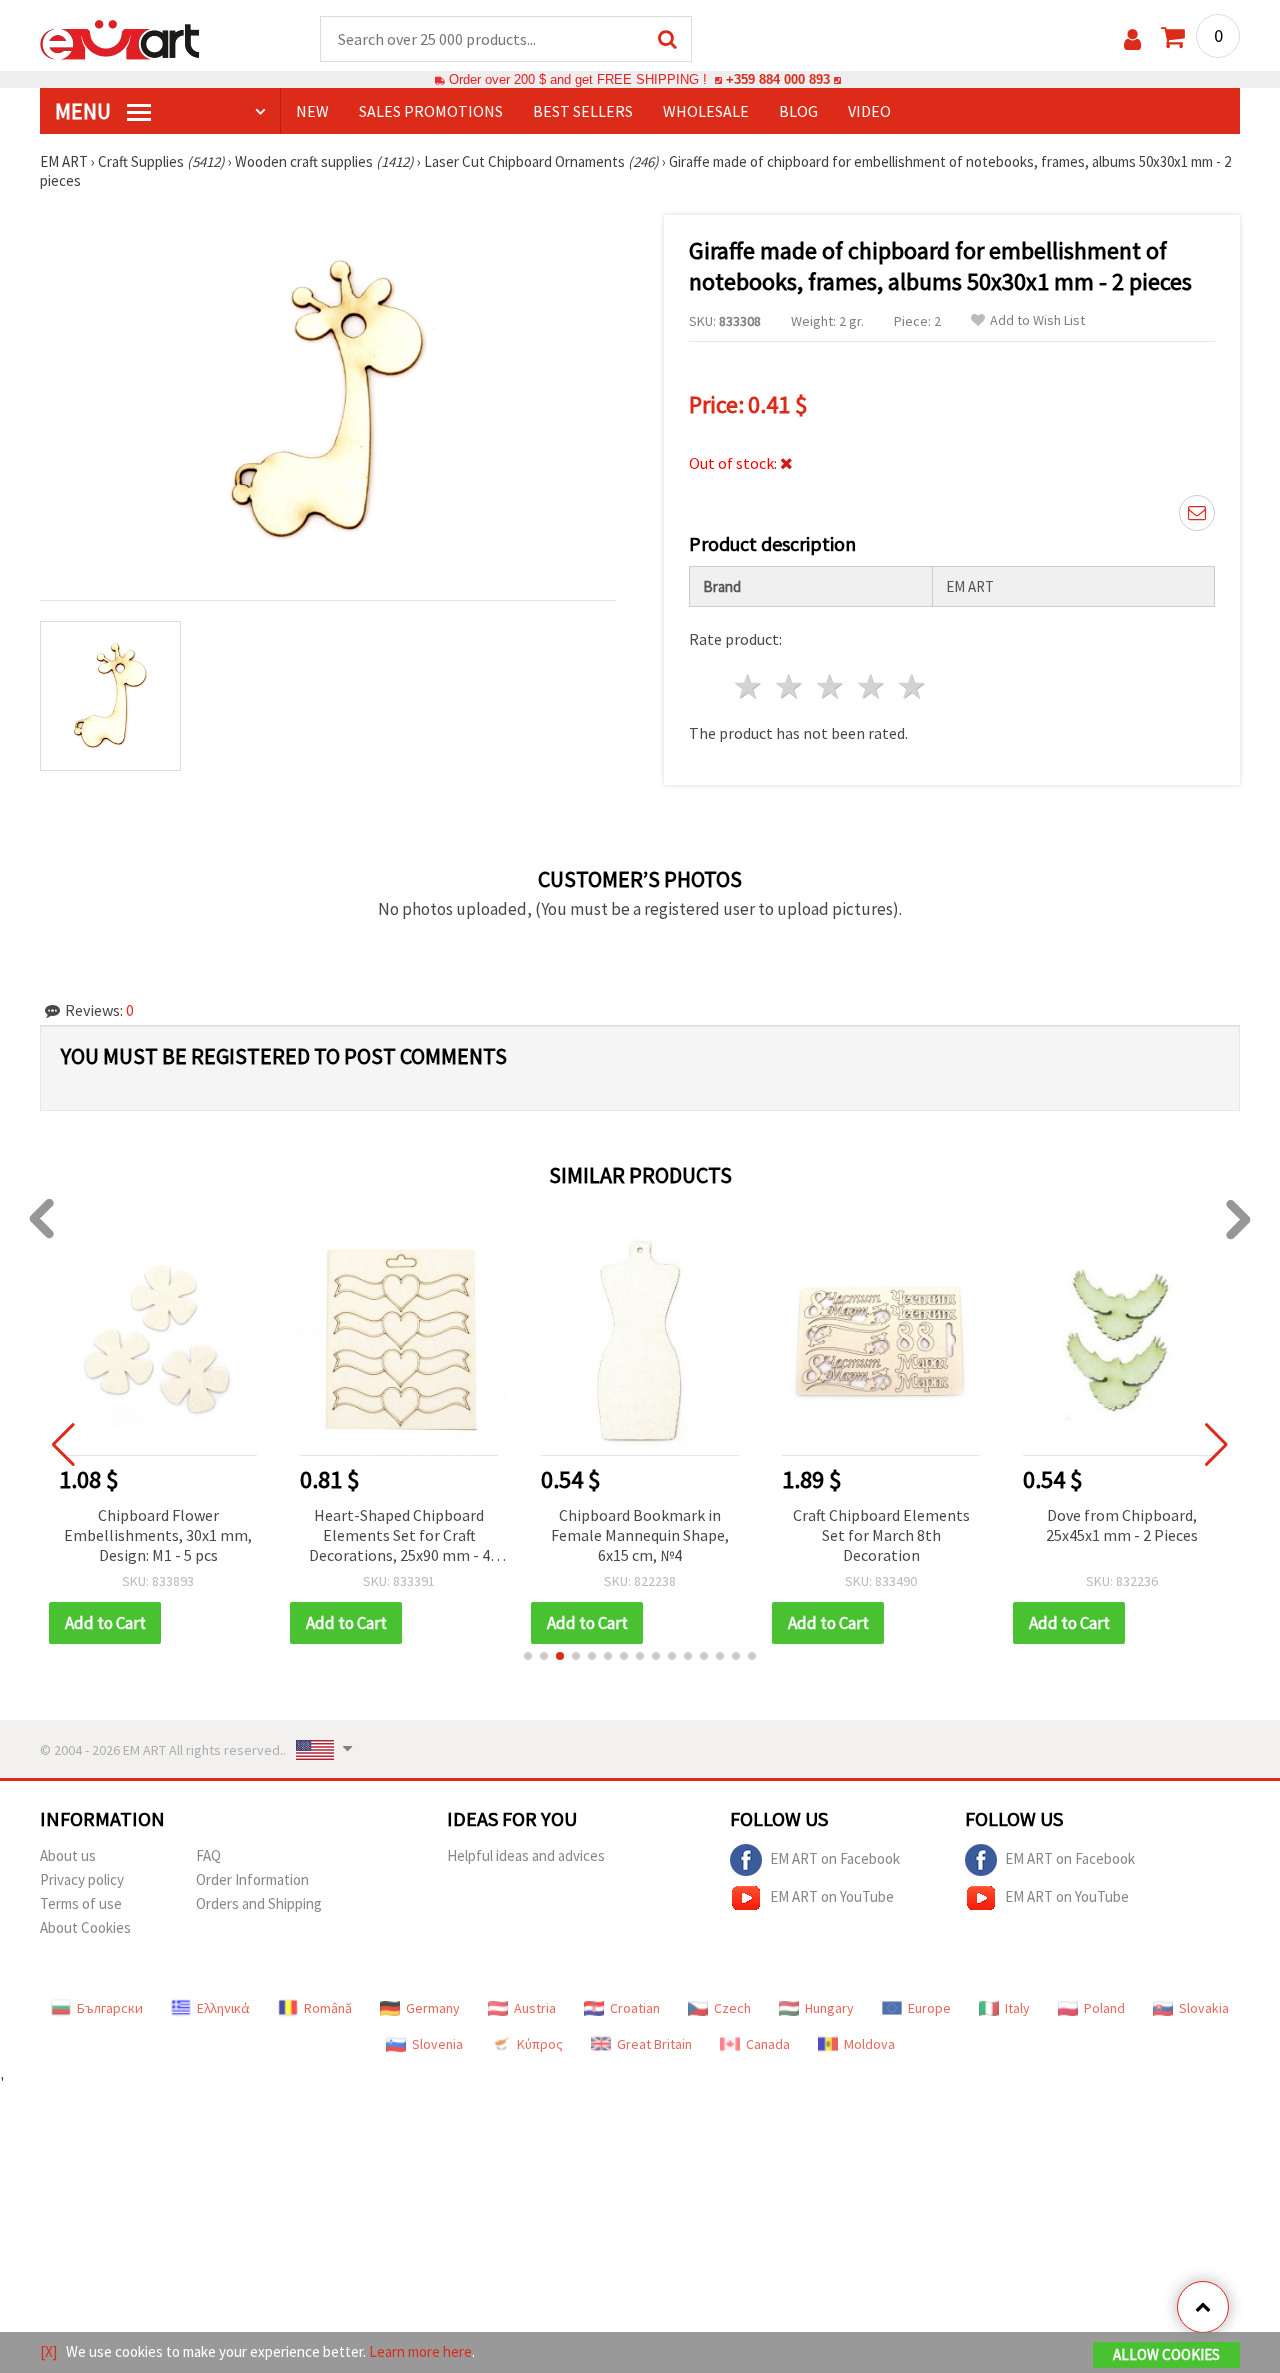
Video (869, 111)
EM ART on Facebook (835, 1858)
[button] (528, 1656)
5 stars (912, 686)
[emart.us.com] (120, 38)
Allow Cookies (1166, 2354)
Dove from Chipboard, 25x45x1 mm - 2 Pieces (1122, 1525)
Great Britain (654, 2044)
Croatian (635, 2008)
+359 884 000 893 (778, 79)
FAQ (208, 1855)
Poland (1104, 2008)
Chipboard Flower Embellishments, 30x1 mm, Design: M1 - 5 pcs (158, 1535)
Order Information (252, 1879)
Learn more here (420, 2351)
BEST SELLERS (583, 111)
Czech (732, 2008)
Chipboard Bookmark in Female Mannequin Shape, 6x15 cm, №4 (640, 1535)
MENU (85, 111)
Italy (1017, 2008)
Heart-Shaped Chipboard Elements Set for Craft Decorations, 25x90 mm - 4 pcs (399, 1536)
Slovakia (1204, 2008)
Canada (768, 2044)
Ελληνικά (223, 2008)
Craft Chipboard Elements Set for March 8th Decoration (881, 1535)
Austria (535, 2008)
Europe (929, 2008)
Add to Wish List (1037, 320)
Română (328, 2008)
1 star (749, 686)
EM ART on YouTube (832, 1896)
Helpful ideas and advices (526, 1855)
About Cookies (85, 1927)
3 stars (831, 686)
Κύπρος (540, 2044)
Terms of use (81, 1903)
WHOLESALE (706, 111)
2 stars (790, 686)
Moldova (869, 2044)
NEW (312, 111)
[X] (48, 2351)
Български (110, 2008)
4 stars (871, 686)
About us (68, 1855)
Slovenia (437, 2044)
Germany (433, 2008)
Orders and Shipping (259, 1903)
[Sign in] (1132, 39)
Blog (798, 111)
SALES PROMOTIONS (431, 111)
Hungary (829, 2008)
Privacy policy (82, 1879)
